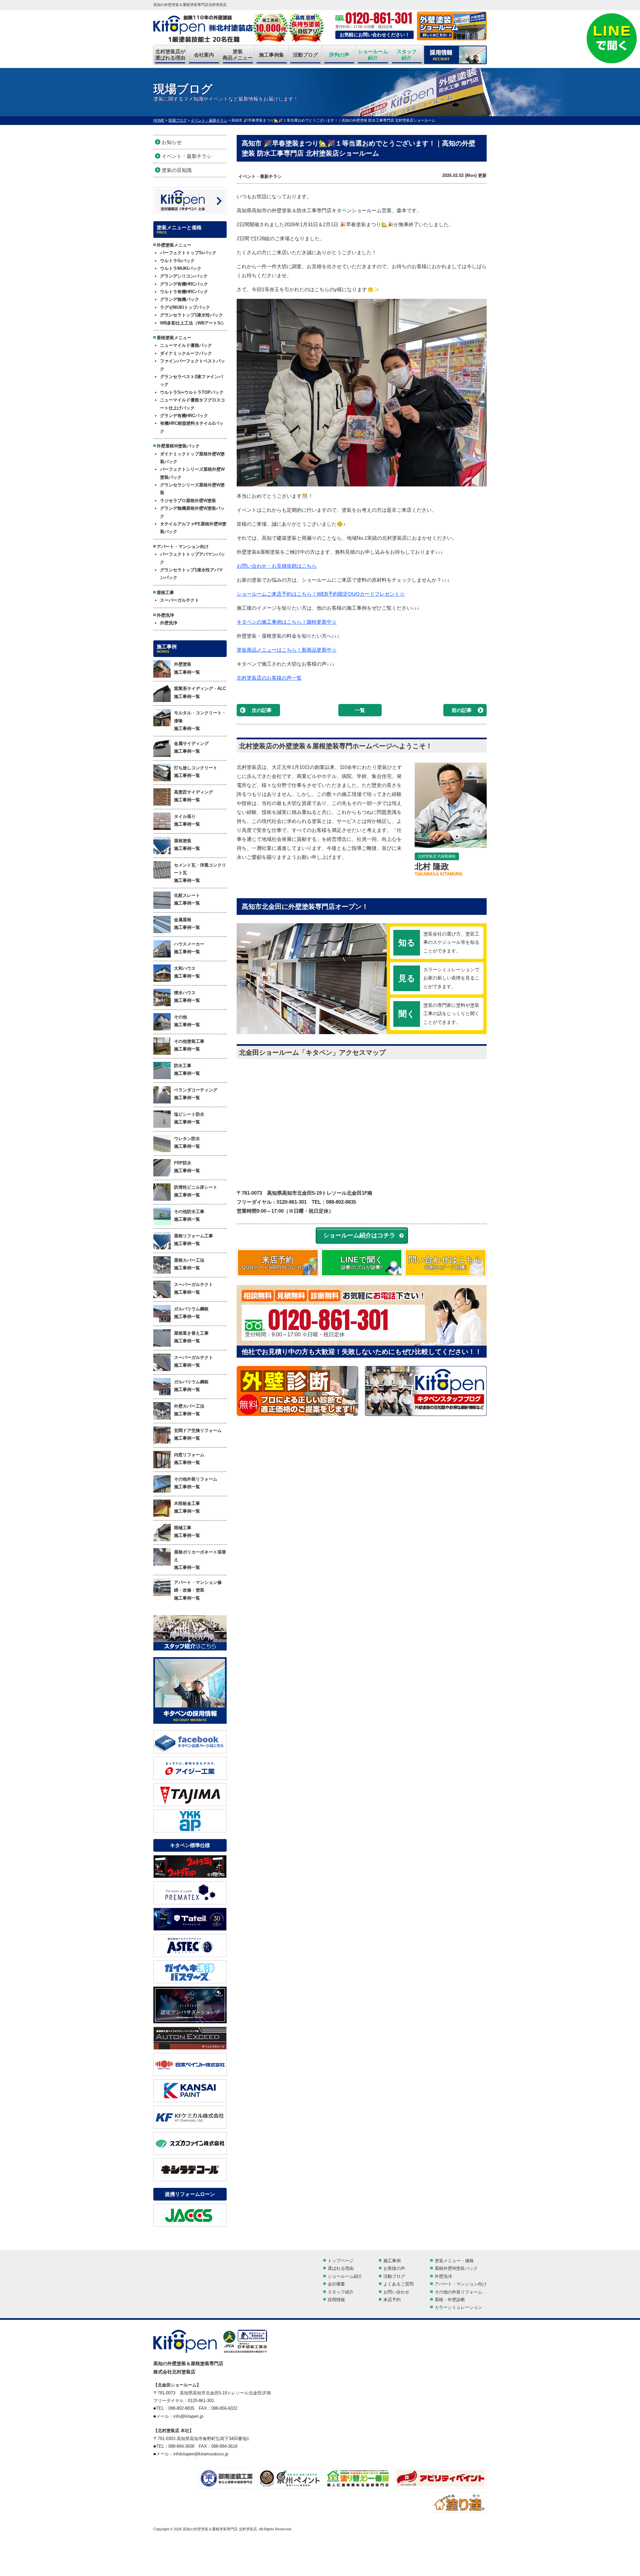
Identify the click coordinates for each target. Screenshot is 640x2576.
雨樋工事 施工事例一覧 (187, 1532)
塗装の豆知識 (177, 170)
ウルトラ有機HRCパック (184, 292)
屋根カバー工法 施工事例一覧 (189, 1264)
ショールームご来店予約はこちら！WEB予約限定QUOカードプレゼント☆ (321, 594)
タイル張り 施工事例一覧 (187, 820)
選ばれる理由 (341, 2268)
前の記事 (462, 710)
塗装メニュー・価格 (454, 2261)
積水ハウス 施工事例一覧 (187, 996)
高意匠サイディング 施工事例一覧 (193, 796)
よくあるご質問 (398, 2284)
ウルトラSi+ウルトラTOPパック (192, 392)
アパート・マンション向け (461, 2284)
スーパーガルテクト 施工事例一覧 (193, 1288)
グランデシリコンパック (184, 276)
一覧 (360, 710)
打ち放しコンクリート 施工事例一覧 (196, 772)
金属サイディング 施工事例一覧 (191, 747)
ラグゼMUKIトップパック (185, 307)
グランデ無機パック (179, 299)
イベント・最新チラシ (260, 176)
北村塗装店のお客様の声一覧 (269, 678)
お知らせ (172, 142)
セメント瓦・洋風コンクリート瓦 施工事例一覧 (200, 873)
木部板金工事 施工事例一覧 (187, 1507)
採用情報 (336, 2300)
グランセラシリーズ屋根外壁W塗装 (192, 489)
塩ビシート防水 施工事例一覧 (189, 1118)
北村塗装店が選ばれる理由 (170, 55)
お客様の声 (394, 2268)
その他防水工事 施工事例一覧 (189, 1215)
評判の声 (339, 55)
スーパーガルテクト (179, 600)
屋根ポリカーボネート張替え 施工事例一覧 (200, 1560)
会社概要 (336, 2284)
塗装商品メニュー (238, 55)
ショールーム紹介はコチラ (359, 1235)
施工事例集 (271, 55)
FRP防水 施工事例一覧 (187, 1167)
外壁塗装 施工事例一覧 (187, 668)
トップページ (341, 2261)
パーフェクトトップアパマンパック (192, 558)
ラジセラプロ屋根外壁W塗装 (188, 501)
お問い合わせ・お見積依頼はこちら (277, 566)
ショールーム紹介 (373, 55)
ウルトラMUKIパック (181, 268)
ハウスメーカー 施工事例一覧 (189, 948)
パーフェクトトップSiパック (188, 253)
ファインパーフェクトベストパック (192, 365)
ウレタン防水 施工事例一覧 (187, 1142)
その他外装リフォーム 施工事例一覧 (196, 1483)
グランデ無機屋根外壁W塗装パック (192, 512)
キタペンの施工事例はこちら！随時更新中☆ (287, 622)
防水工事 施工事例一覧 (187, 1069)
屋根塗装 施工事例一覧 (187, 845)
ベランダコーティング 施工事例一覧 (196, 1094)
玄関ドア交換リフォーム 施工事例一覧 (198, 1434)
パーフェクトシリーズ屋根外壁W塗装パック (192, 473)
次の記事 (262, 710)
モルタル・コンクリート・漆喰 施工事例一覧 (200, 721)
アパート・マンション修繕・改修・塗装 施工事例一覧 (198, 1590)
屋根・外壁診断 (450, 2300)
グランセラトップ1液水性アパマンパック (191, 574)
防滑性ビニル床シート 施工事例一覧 (196, 1191)
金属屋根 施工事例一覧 (187, 924)
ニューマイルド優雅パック (186, 345)
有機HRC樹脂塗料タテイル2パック (192, 427)
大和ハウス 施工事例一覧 (187, 972)
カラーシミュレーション (458, 2307)
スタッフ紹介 (407, 55)
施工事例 (392, 2261)
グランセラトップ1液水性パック (191, 315)
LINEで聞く (362, 1263)
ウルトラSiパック (177, 261)
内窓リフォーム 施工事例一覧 (189, 1459)
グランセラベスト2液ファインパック (191, 380)
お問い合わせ (396, 2292)
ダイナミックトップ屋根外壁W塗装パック (192, 458)
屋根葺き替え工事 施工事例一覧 (191, 1337)
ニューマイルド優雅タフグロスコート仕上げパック (192, 404)
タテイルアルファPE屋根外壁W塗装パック (193, 528)
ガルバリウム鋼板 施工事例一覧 (191, 1313)
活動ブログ (305, 55)
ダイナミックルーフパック (186, 353)
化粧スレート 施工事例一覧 (187, 899)
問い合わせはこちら (445, 1263)
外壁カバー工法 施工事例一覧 (189, 1410)
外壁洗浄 (169, 623)
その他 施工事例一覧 (187, 1021)
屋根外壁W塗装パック (456, 2268)
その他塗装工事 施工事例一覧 (189, 1045)
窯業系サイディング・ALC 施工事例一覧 (200, 692)
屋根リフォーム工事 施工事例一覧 (193, 1240)
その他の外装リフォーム (458, 2292)
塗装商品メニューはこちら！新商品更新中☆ (287, 650)
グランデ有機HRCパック (184, 284)
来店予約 (278, 1263)
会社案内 (204, 55)
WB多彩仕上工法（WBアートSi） (193, 323)
